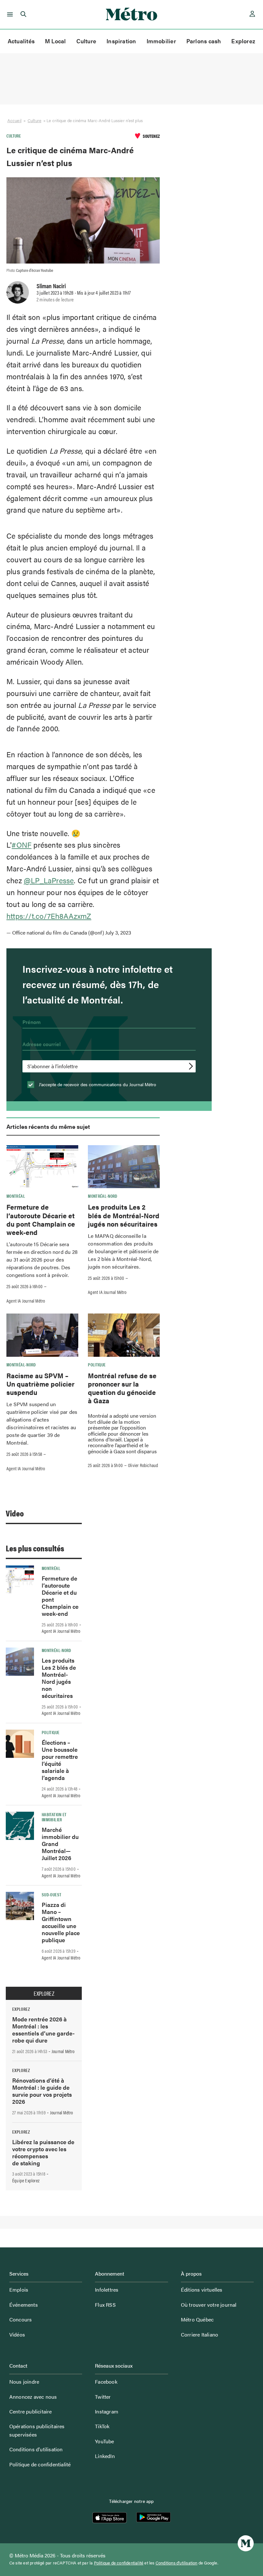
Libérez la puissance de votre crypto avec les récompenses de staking (43, 2152)
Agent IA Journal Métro (26, 1301)
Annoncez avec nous (33, 2397)
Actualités (21, 41)
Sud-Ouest (51, 1894)
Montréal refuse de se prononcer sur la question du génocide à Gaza (122, 1388)
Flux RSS (105, 2305)
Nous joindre (24, 2382)
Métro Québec (197, 2319)
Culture (86, 41)
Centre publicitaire (31, 2411)
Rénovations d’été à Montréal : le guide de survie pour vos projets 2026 (42, 2091)
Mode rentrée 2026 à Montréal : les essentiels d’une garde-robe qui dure (43, 2030)
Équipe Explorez (26, 2180)
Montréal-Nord (103, 1196)
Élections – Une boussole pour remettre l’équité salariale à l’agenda (60, 1760)
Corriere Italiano (199, 2334)
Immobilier (161, 41)
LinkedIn (105, 2456)
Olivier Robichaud (143, 1465)
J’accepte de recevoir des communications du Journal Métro (97, 1084)
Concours (21, 2319)
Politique (97, 1364)
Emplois (19, 2290)
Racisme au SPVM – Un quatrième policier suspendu (40, 1384)
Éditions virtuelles (202, 2290)
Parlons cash (204, 41)
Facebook (106, 2382)
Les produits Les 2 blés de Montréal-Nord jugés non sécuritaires (124, 1215)
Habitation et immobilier (54, 1817)
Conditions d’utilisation (36, 2449)
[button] (9, 14)
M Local (55, 41)
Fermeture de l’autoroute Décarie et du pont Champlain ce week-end (41, 1219)
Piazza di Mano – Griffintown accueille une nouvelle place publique (61, 1922)
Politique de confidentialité (40, 2464)
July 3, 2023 (118, 932)
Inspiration (121, 41)
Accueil (14, 120)
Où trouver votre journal (209, 2305)
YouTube (104, 2441)
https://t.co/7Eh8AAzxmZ (49, 916)
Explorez (243, 41)
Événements (24, 2305)
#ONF (21, 845)
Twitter (103, 2397)
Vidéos (17, 2334)
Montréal (16, 1196)
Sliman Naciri (51, 286)
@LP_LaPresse (49, 880)
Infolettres (107, 2290)
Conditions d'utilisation (177, 2563)
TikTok (102, 2426)
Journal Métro (63, 2051)
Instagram (107, 2411)
